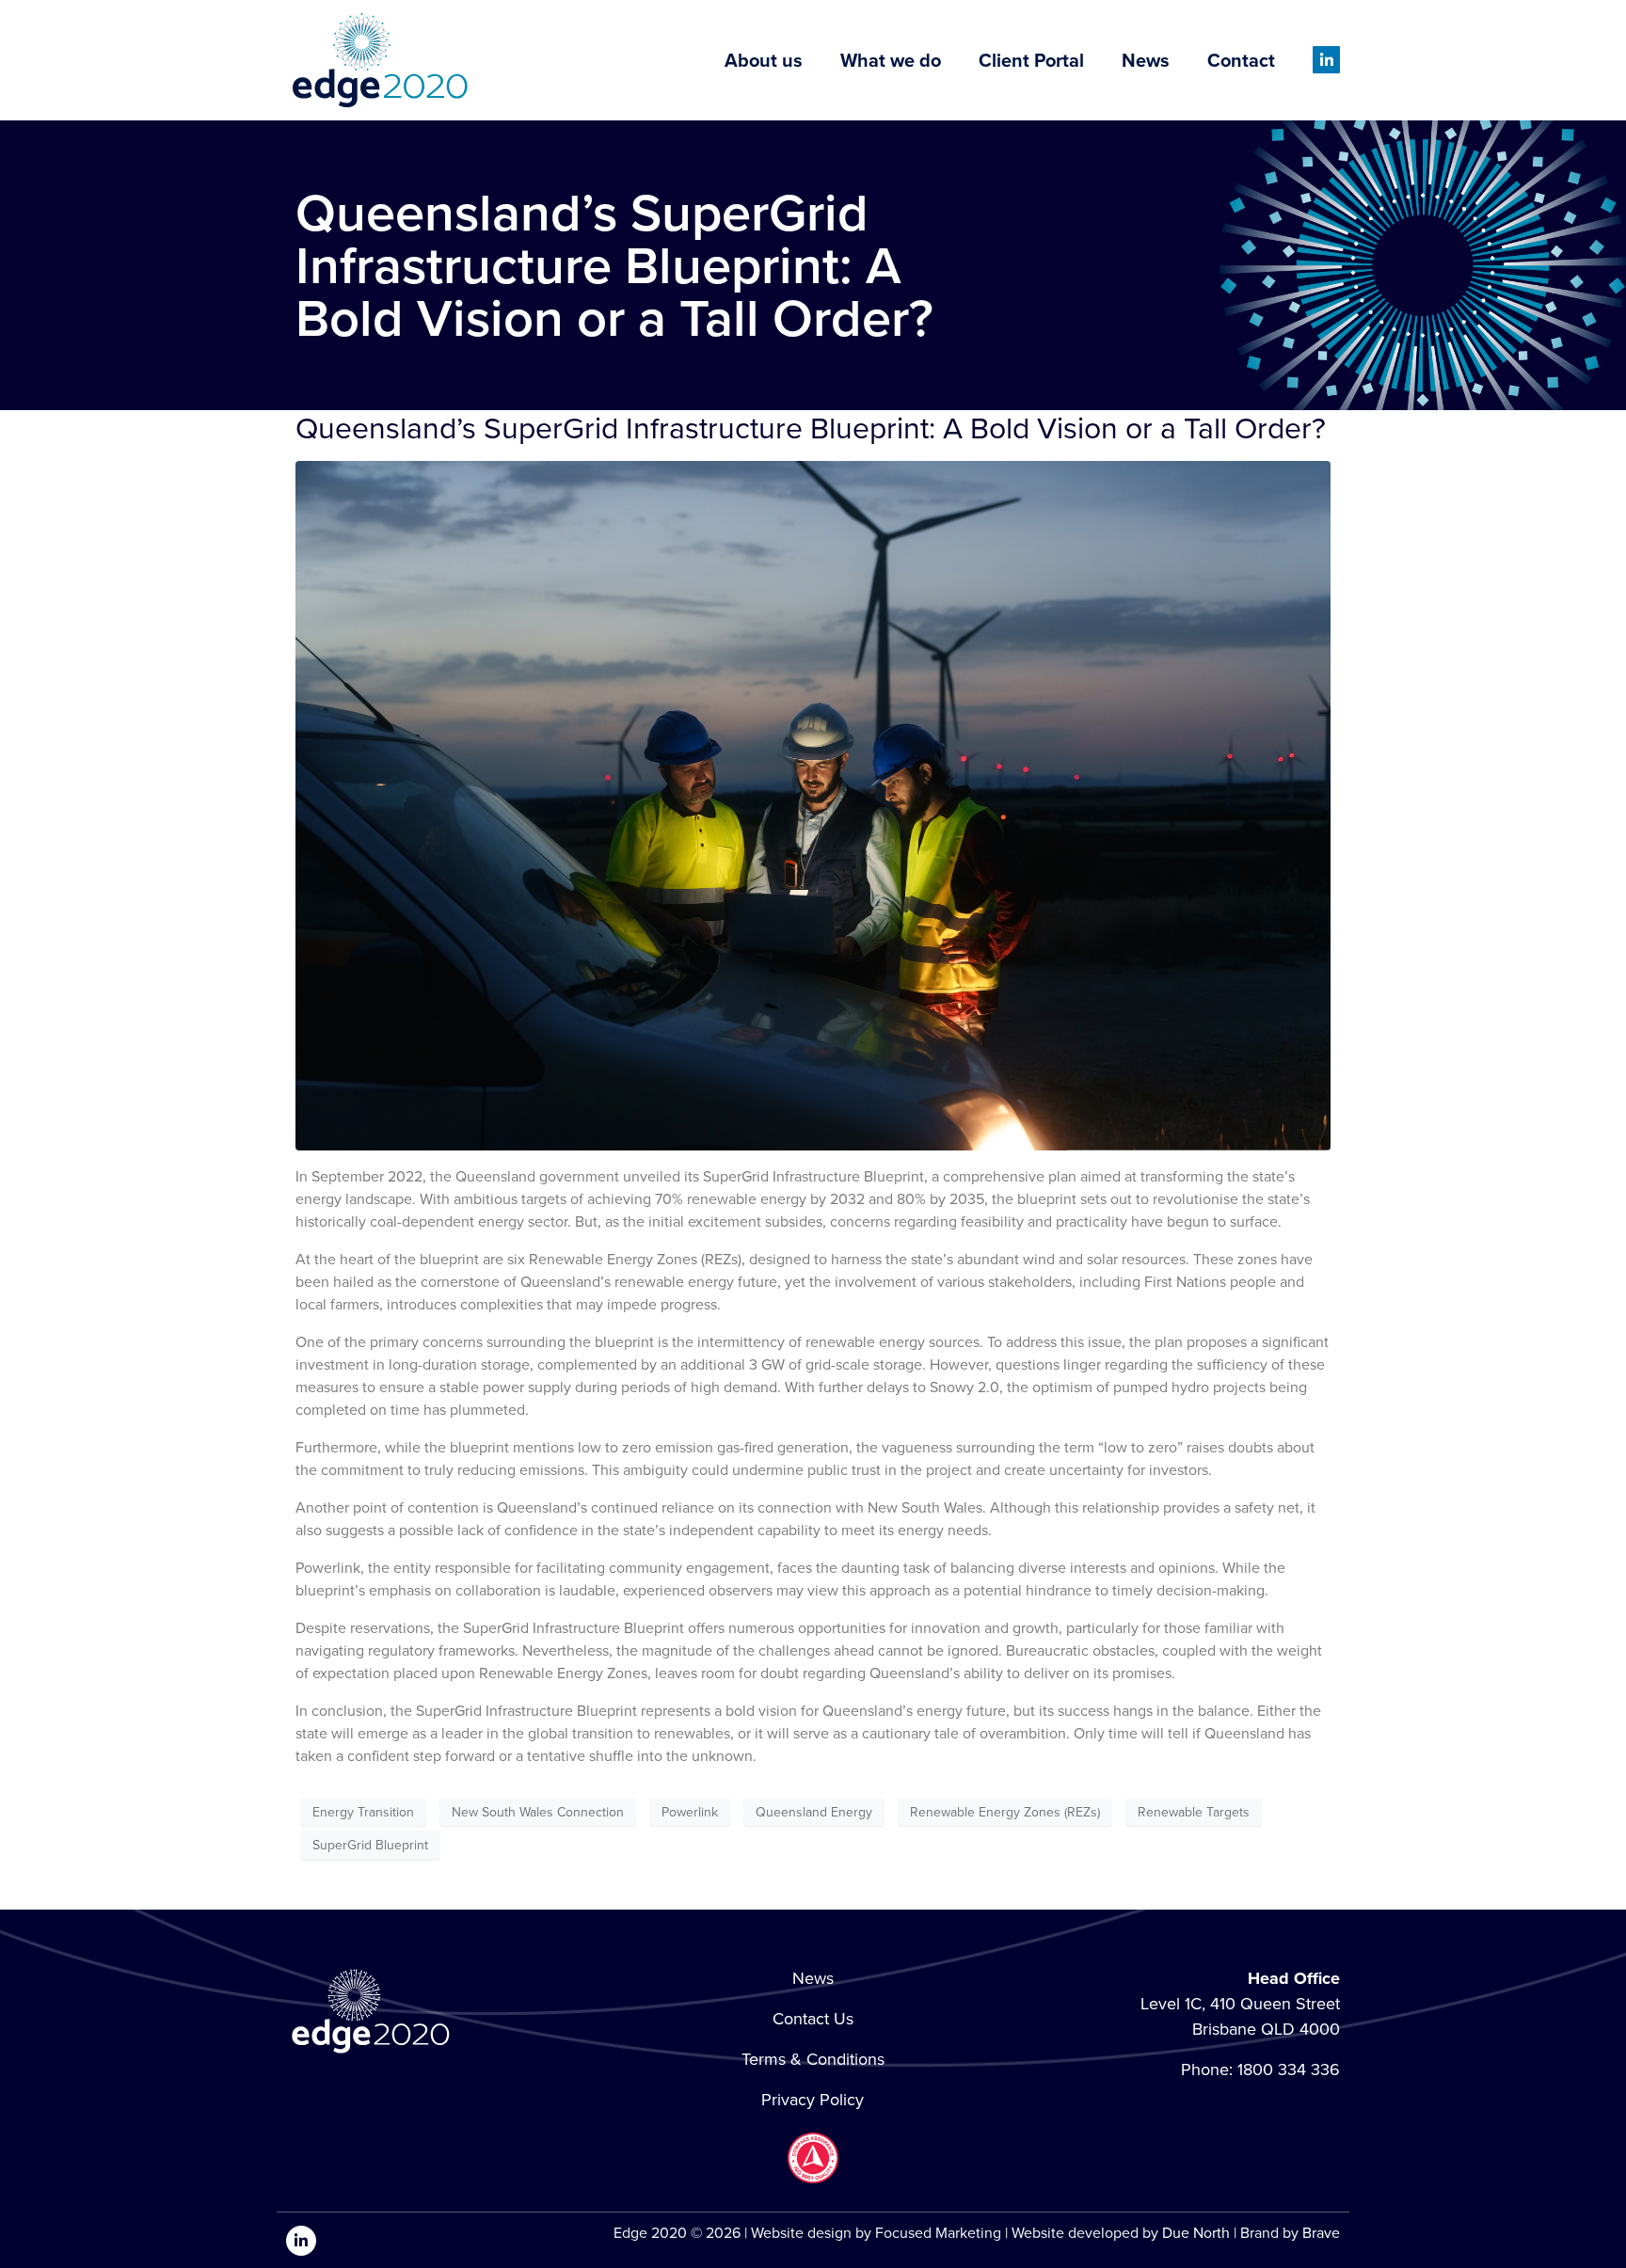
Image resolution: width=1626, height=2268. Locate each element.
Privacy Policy (813, 2100)
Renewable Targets (1194, 1812)
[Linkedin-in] (1326, 60)
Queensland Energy (814, 1812)
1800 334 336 (1289, 2070)
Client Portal (1031, 60)
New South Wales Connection (538, 1812)
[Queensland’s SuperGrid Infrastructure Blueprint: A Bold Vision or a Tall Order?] (813, 805)
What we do (891, 60)
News (1146, 60)
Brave (1321, 2233)
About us (764, 60)
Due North (1196, 2233)
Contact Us (813, 2019)
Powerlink (690, 1812)
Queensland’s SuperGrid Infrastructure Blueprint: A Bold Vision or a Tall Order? (811, 428)
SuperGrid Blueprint (370, 1845)
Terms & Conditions (813, 2059)
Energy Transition (363, 1812)
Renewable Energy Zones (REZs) (1005, 1812)
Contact (1241, 60)
